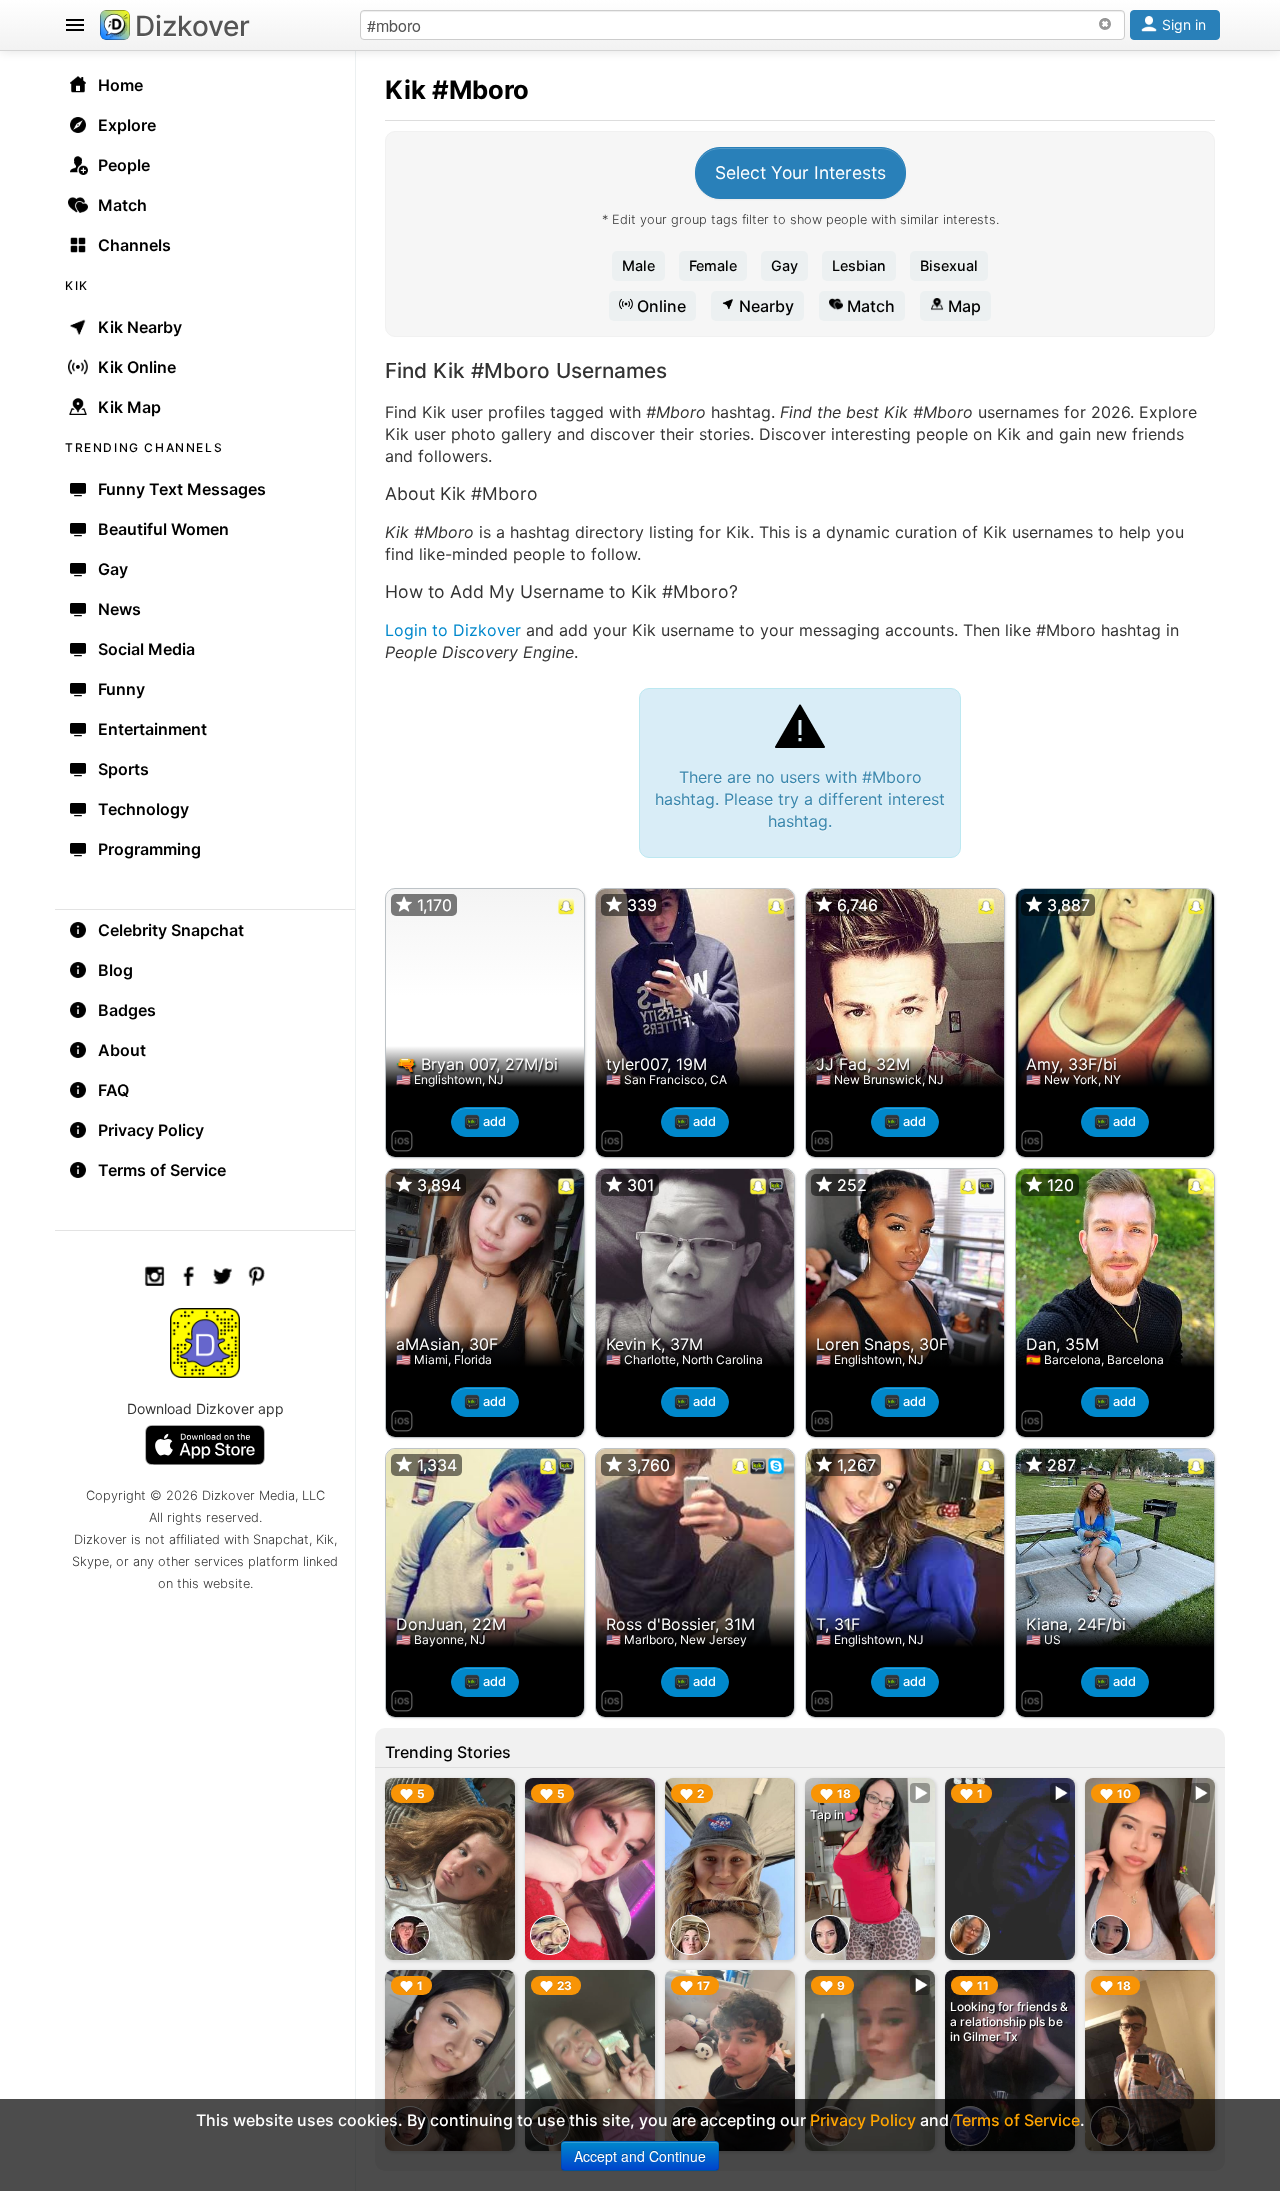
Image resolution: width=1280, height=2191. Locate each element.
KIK (77, 285)
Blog (115, 970)
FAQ (113, 1090)
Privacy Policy (151, 1130)
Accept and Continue (640, 2156)
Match (869, 306)
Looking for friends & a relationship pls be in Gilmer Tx (1009, 2021)
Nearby (764, 306)
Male (638, 265)
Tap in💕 (834, 1814)
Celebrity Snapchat (171, 930)
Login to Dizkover (453, 630)
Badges (127, 1010)
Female (713, 265)
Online (659, 306)
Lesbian (859, 265)
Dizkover (192, 26)
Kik (405, 89)
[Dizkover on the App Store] (402, 1138)
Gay (784, 265)
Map (962, 306)
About (122, 1050)
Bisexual (949, 265)
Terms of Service (162, 1170)
